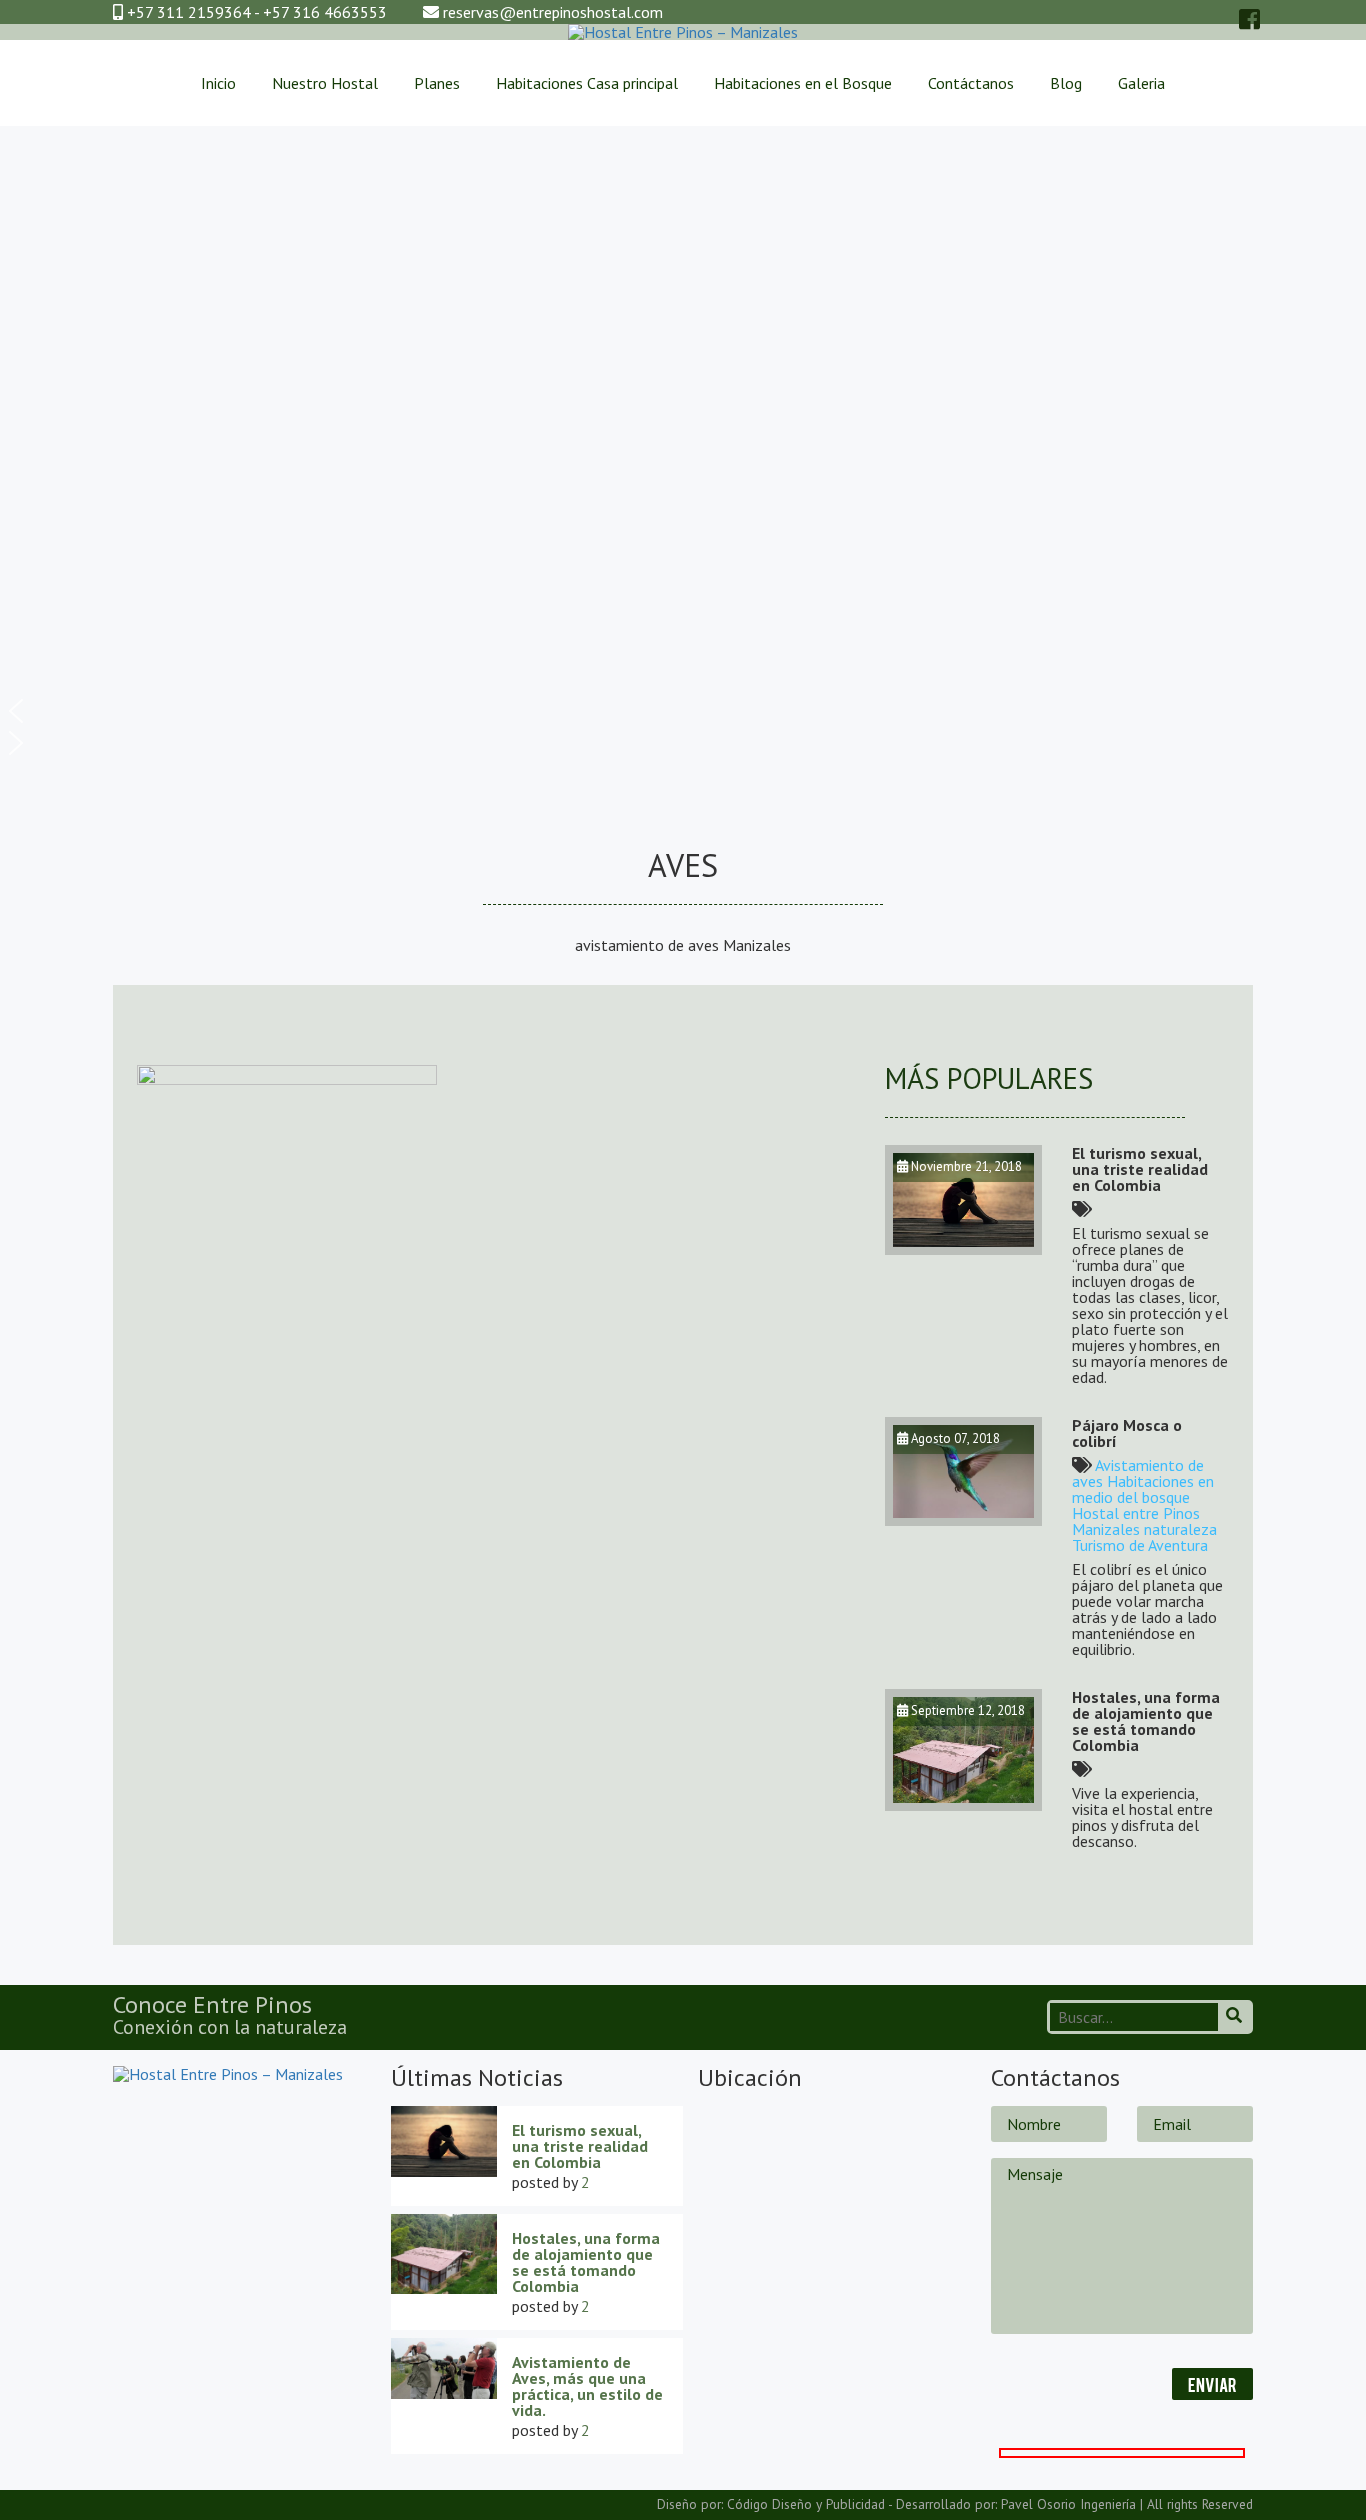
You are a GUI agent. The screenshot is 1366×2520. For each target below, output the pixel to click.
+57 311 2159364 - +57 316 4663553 (255, 12)
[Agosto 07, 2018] (963, 1520)
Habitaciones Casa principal (587, 83)
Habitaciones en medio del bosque (1143, 1489)
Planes (437, 83)
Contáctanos (971, 83)
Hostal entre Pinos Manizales (1136, 1521)
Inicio (218, 83)
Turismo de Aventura (1140, 1545)
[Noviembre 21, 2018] (963, 1249)
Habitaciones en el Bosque (803, 83)
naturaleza (1180, 1529)
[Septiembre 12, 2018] (963, 1805)
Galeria (1141, 83)
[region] (683, 451)
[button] (683, 711)
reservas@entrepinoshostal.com (553, 12)
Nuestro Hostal (325, 83)
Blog (1066, 83)
